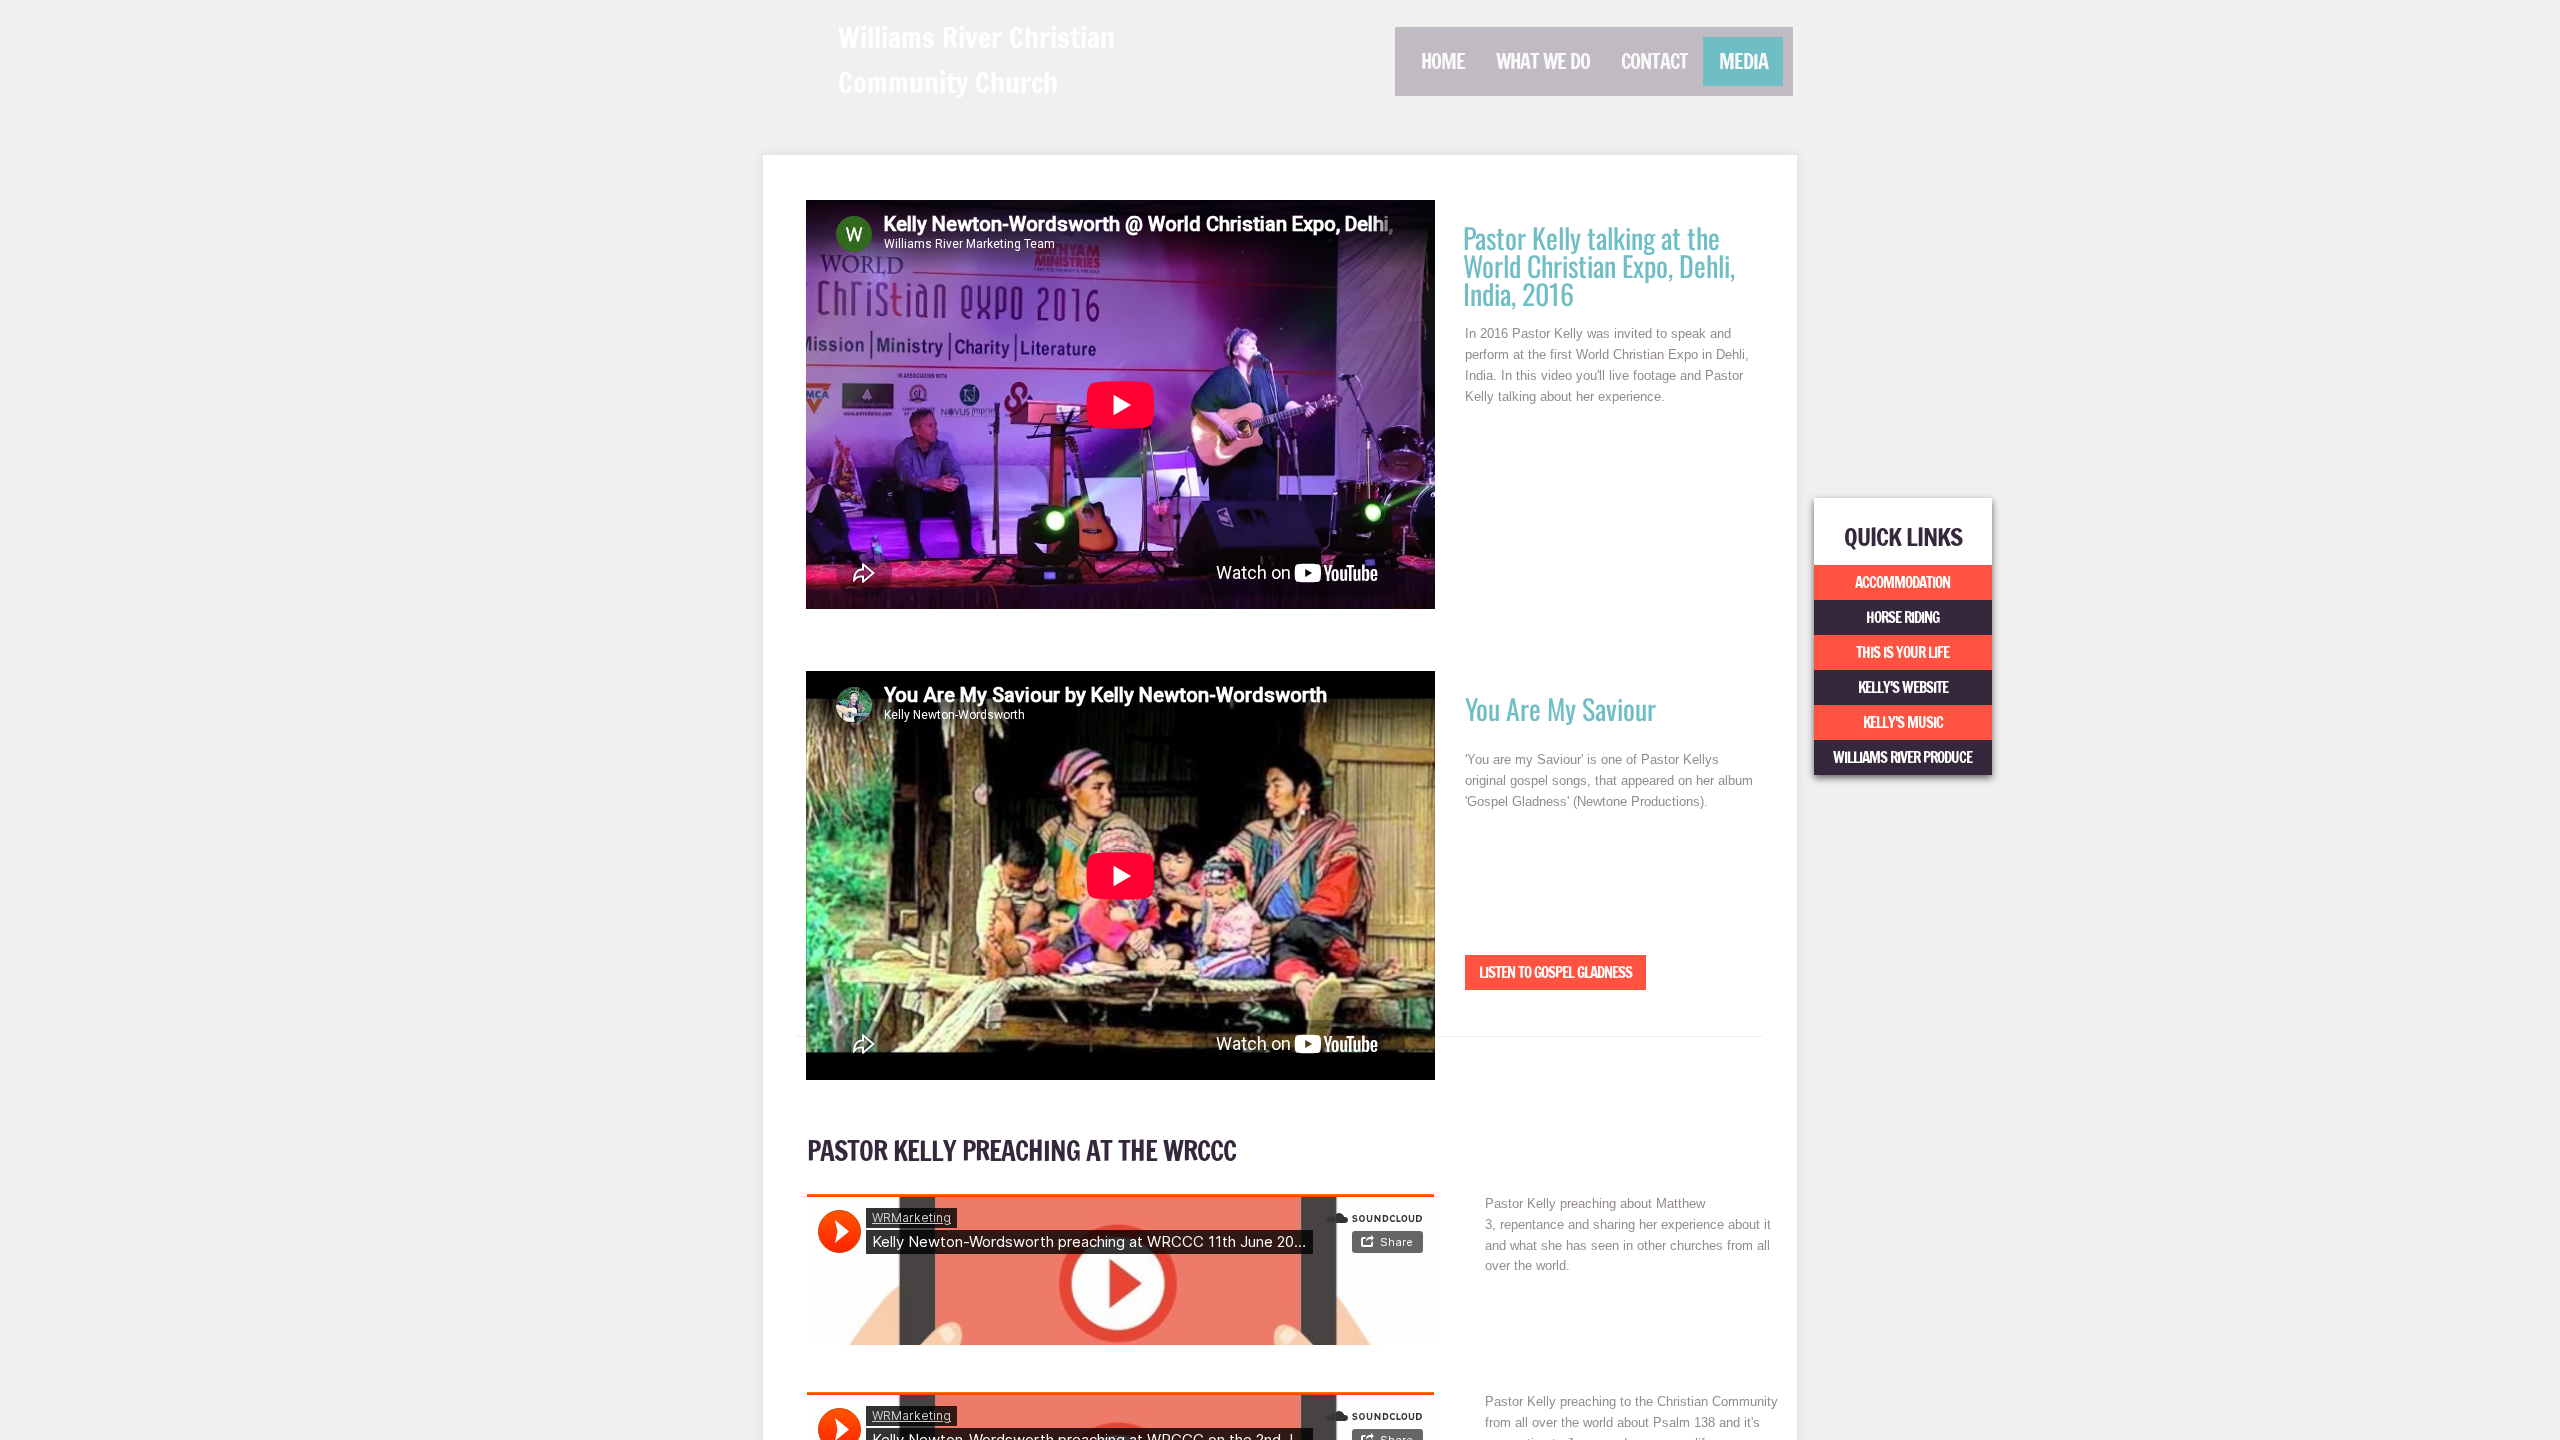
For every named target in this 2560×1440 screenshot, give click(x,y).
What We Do (1543, 61)
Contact (1654, 61)
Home (1443, 61)
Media (1743, 61)
